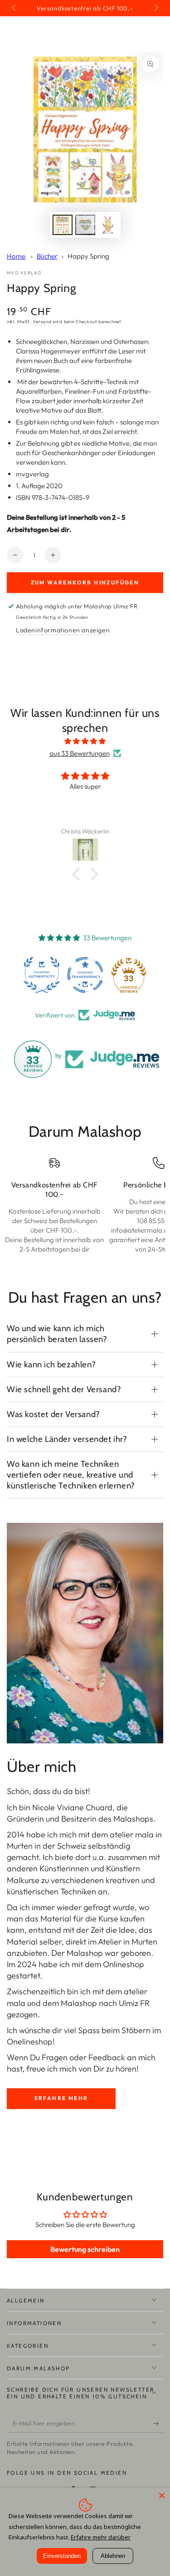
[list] (85, 1210)
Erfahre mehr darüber (101, 2537)
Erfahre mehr (61, 2098)
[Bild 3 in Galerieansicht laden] (108, 225)
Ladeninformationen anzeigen (63, 630)
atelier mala (132, 1834)
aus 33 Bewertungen (80, 753)
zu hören (121, 2069)
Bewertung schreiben (85, 2249)
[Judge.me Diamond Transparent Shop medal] (85, 975)
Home (16, 256)
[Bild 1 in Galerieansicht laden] (63, 225)
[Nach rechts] (155, 8)
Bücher (47, 256)
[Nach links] (15, 8)
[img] (85, 741)
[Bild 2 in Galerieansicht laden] (85, 225)
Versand (42, 322)
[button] (78, 874)
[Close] (162, 2496)
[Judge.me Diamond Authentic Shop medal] (42, 975)
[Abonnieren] (158, 2424)
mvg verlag (24, 273)
